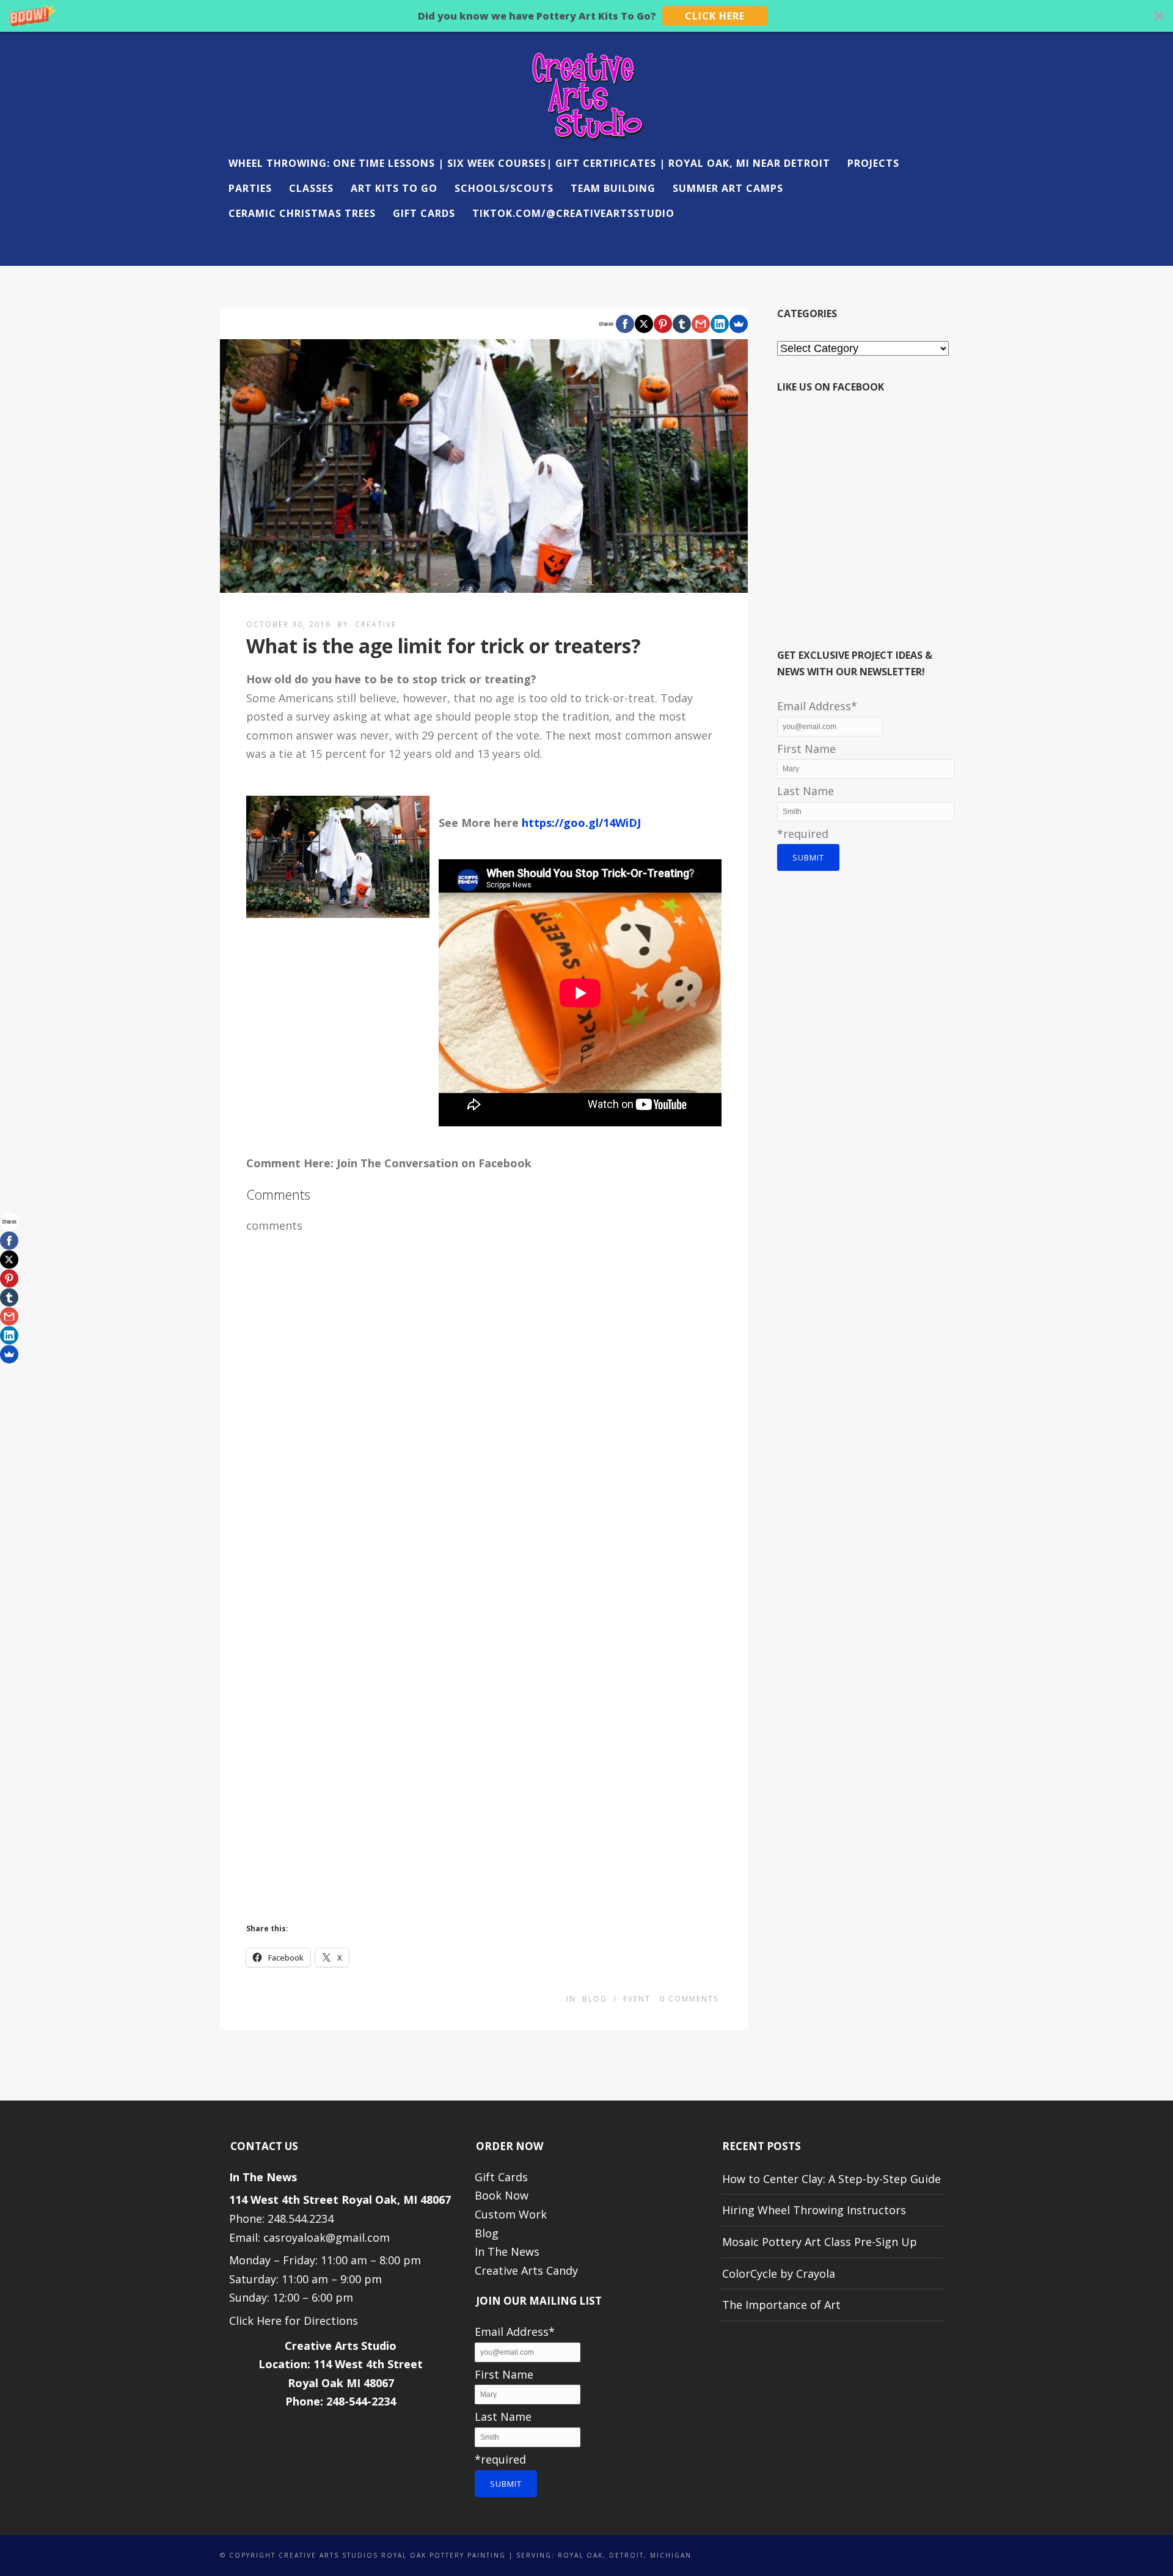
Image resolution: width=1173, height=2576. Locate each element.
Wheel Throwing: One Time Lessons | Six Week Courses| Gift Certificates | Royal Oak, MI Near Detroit (529, 163)
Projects (873, 163)
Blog (595, 1999)
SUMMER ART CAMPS (728, 188)
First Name (806, 749)
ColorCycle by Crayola (779, 2273)
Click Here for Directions (294, 2321)
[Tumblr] (682, 324)
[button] (586, 16)
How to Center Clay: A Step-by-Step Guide (831, 2179)
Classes (311, 188)
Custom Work (511, 2214)
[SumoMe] (739, 324)
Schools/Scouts (504, 188)
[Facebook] (625, 324)
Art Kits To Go (394, 188)
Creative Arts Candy (526, 2270)
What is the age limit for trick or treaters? (444, 646)
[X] (644, 324)
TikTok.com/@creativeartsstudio (573, 213)
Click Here (715, 16)
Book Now (502, 2195)
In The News (507, 2251)
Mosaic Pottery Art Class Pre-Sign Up (820, 2242)
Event (637, 1999)
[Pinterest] (663, 324)
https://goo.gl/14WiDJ (581, 823)
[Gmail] (701, 324)
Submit (808, 857)
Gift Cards (424, 213)
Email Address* (817, 706)
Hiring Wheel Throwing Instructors (814, 2210)
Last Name (806, 791)
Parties (250, 188)
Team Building (613, 188)
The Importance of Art (781, 2305)
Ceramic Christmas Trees (302, 213)
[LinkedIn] (720, 324)
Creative (376, 624)
